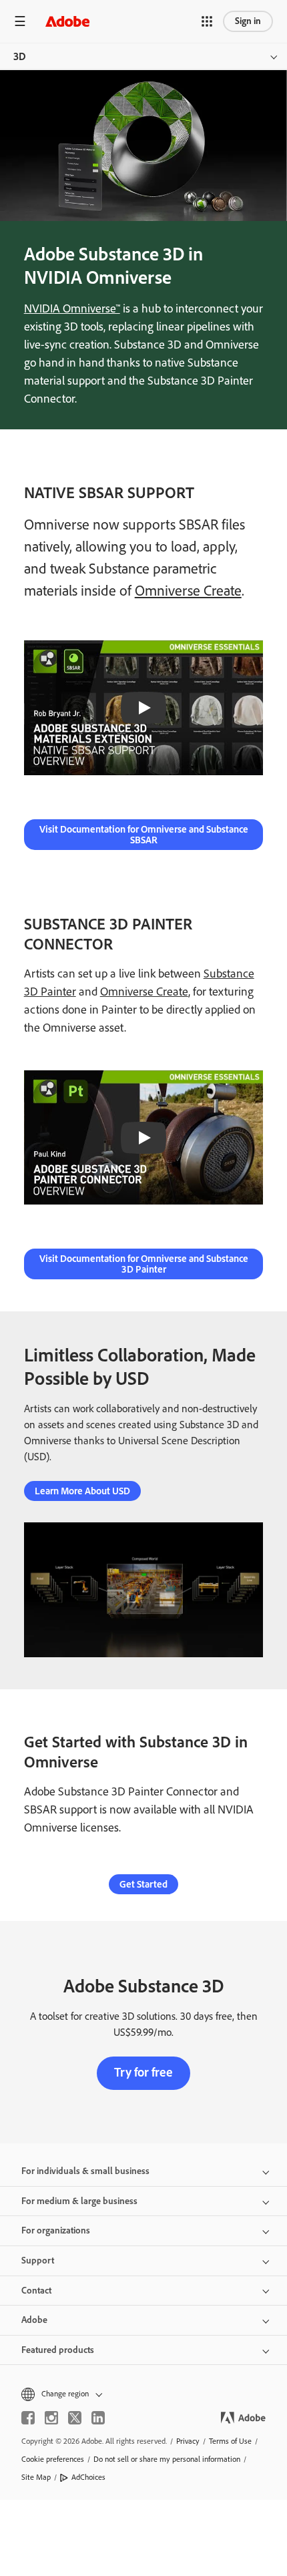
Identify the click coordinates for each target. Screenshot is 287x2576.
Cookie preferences (53, 2459)
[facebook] (28, 2418)
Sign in (248, 21)
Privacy (188, 2441)
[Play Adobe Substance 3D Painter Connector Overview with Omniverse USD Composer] (143, 1138)
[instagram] (51, 2418)
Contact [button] (36, 2291)
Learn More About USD (82, 1491)
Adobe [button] (34, 2320)
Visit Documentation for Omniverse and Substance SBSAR (144, 835)
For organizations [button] (56, 2230)
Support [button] (38, 2261)
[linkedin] (98, 2418)
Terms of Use (230, 2441)
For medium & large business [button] (79, 2201)
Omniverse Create (188, 591)
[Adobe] (67, 21)
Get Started (143, 1884)
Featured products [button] (58, 2350)
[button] (207, 21)
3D (20, 56)
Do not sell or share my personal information (167, 2459)
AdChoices (88, 2477)
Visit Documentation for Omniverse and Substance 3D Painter (144, 1264)
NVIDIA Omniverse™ (72, 308)
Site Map (36, 2477)
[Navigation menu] (20, 21)
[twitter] (75, 2418)
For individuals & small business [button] (85, 2171)
